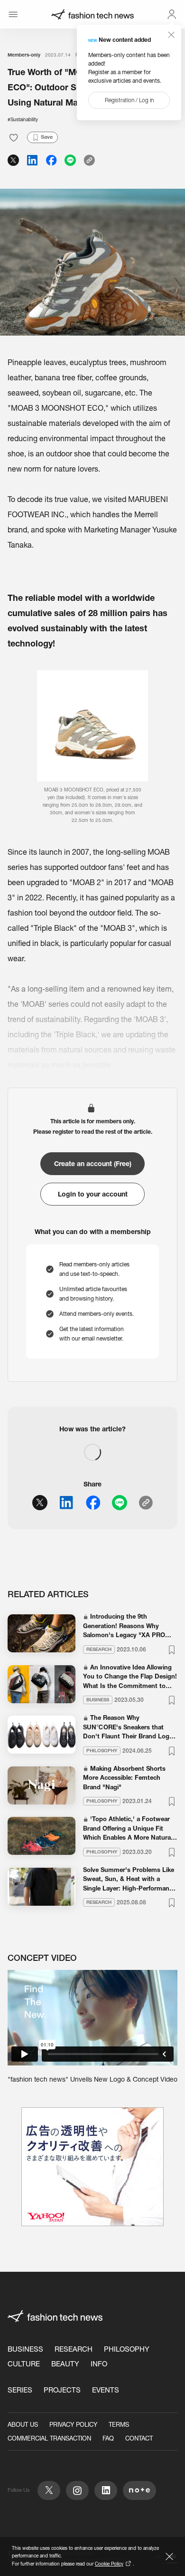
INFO (99, 2364)
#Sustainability (23, 120)
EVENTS (106, 2390)
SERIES (20, 2390)
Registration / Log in (129, 100)
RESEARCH (74, 2349)
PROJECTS (62, 2390)
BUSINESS (25, 2349)
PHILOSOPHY (127, 2349)
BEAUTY (65, 2364)
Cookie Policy (109, 2564)
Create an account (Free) (93, 1164)
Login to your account (93, 1194)
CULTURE (24, 2364)
